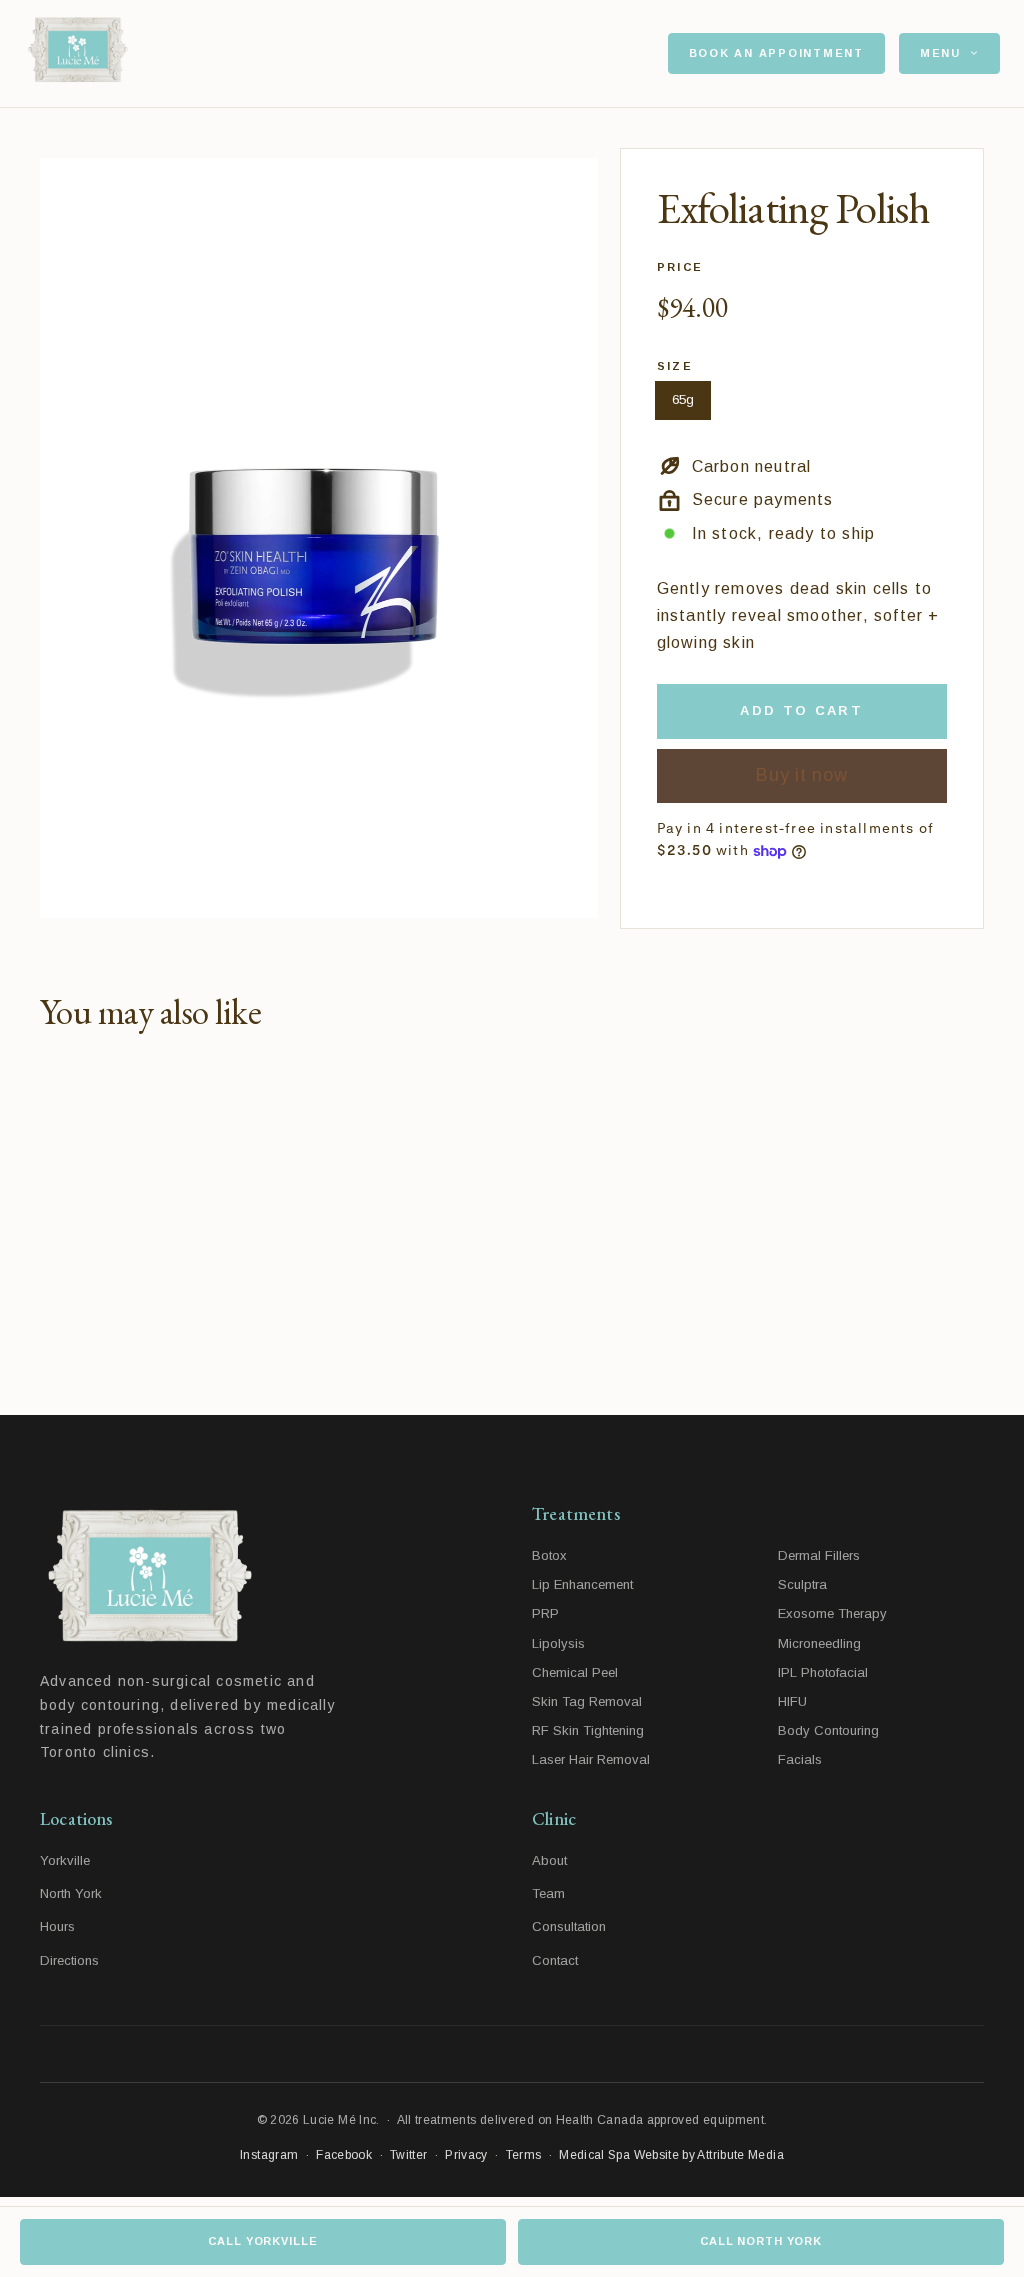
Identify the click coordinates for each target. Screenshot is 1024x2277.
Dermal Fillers (819, 1555)
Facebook (344, 2155)
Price (680, 267)
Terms (524, 2155)
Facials (800, 1759)
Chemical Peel (575, 1672)
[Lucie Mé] (78, 54)
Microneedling (819, 1643)
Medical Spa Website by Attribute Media (671, 2155)
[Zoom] (319, 538)
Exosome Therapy (832, 1613)
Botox (549, 1555)
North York (71, 1893)
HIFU (792, 1701)
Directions (69, 1960)
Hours (57, 1926)
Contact (555, 1960)
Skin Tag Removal (587, 1701)
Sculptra (802, 1584)
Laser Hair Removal (591, 1759)
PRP (545, 1613)
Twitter (409, 2155)
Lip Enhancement (582, 1584)
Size (675, 366)
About (549, 1860)
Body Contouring (828, 1730)
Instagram (269, 2155)
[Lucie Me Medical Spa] (220, 1576)
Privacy (466, 2155)
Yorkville (65, 1860)
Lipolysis (558, 1643)
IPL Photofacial (823, 1672)
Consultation (569, 1926)
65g (683, 399)
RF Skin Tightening (588, 1730)
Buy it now (801, 775)
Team (548, 1893)
